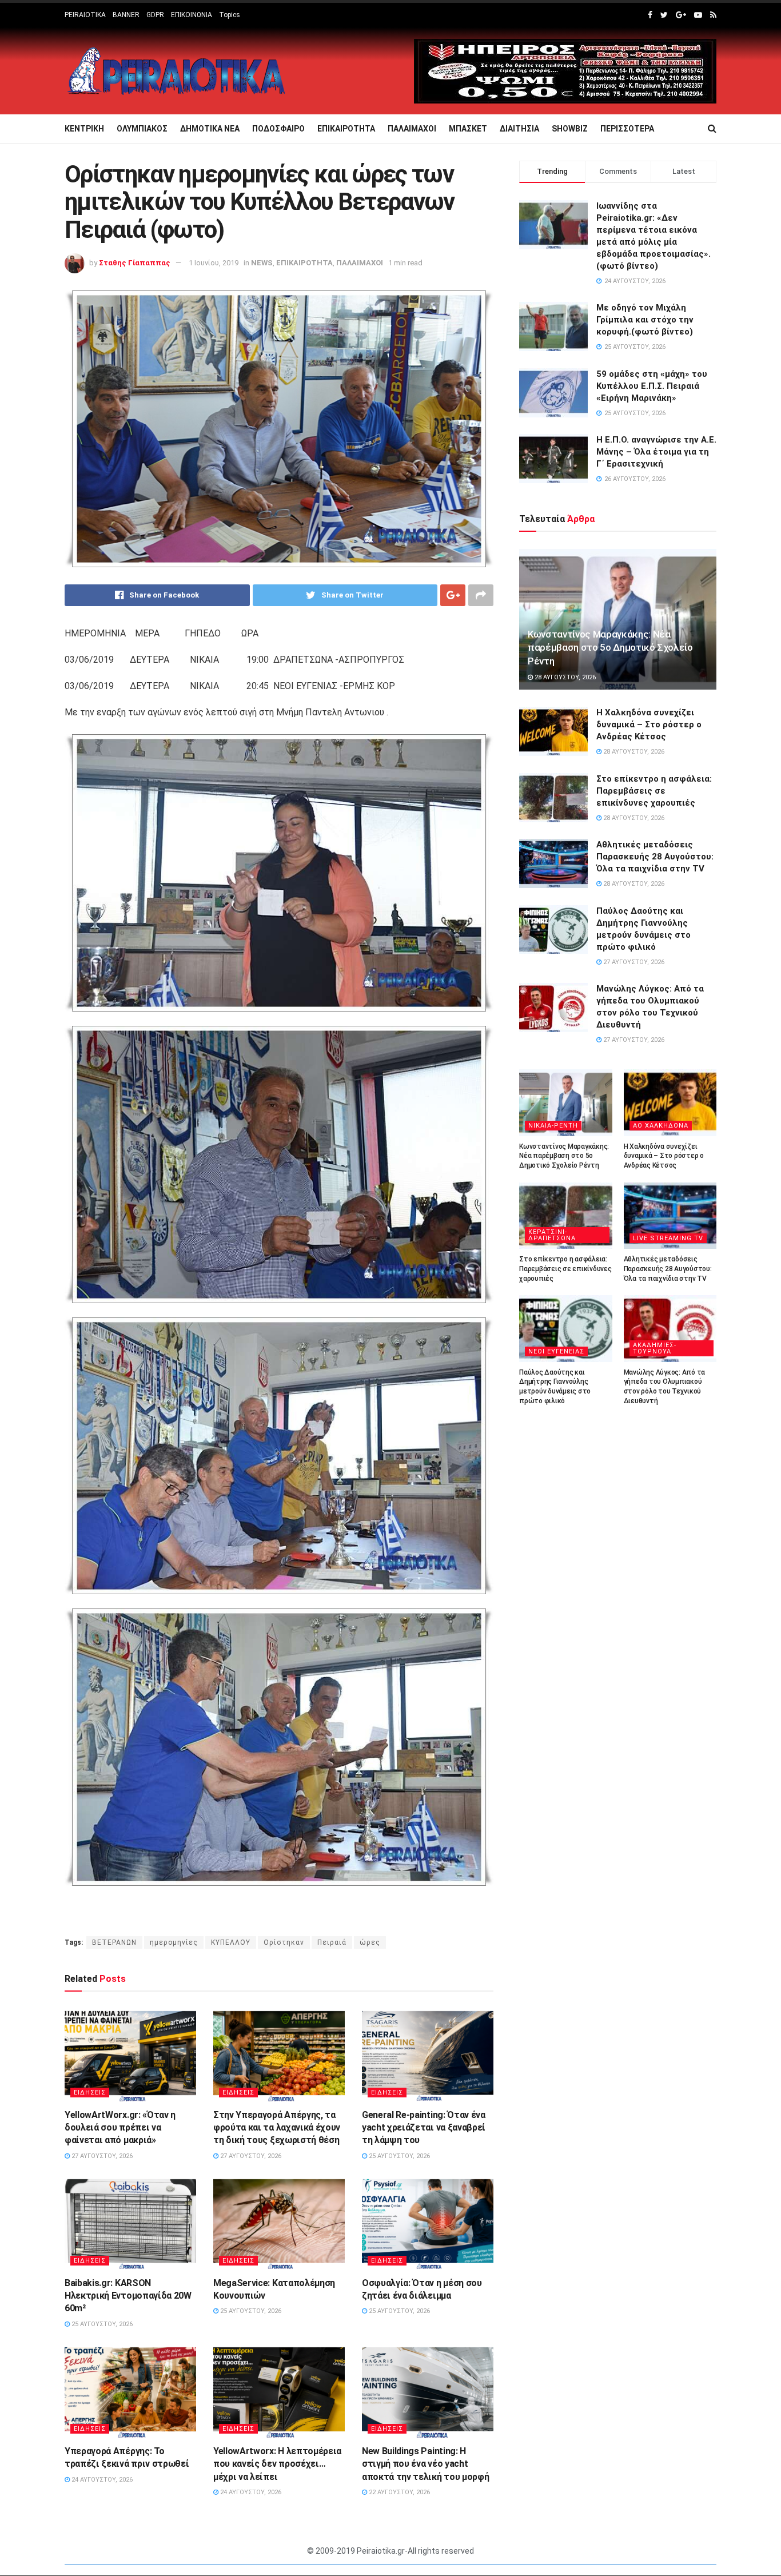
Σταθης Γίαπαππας (135, 263)
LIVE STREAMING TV (668, 1238)
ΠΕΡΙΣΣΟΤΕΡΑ (627, 129)
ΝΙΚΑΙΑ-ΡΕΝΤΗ (553, 1126)
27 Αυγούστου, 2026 (101, 2156)
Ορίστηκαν (284, 1942)
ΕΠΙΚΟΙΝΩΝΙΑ (192, 15)
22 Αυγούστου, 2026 (399, 2492)
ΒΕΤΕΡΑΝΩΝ (114, 1942)
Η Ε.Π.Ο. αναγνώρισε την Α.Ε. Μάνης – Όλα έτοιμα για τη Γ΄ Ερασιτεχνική (656, 452)
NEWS (262, 263)
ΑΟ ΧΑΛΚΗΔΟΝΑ (661, 1126)
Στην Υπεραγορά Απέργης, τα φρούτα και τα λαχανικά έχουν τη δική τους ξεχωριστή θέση (277, 2128)
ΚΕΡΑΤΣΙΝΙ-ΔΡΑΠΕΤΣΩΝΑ (552, 1235)
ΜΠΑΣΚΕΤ (468, 129)
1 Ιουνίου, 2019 (214, 263)
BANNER (126, 15)
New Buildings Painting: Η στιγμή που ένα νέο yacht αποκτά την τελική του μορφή (425, 2464)
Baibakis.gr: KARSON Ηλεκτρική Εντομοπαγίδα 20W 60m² (128, 2296)
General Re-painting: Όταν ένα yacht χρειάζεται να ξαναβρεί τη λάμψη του (424, 2128)
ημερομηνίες (174, 1942)
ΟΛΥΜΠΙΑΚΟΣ (142, 129)
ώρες (370, 1942)
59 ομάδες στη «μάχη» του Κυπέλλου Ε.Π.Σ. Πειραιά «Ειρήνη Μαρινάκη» (652, 386)
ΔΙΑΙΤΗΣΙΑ (519, 129)
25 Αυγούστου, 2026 (399, 2156)
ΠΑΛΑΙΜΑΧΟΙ (412, 129)
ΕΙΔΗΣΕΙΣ (90, 2093)
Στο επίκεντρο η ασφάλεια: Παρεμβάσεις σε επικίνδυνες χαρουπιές (654, 791)
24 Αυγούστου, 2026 (101, 2480)
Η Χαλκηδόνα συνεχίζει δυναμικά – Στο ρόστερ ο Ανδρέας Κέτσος (649, 724)
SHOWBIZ (570, 129)
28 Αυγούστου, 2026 (564, 677)
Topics (230, 15)
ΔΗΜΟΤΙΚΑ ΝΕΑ (210, 129)
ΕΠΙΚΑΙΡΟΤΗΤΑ (346, 129)
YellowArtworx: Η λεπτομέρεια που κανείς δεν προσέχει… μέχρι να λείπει (277, 2464)
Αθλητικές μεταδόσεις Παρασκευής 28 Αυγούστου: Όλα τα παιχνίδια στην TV (655, 857)
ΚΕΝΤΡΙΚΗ (84, 129)
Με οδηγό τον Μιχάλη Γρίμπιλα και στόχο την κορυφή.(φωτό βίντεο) (645, 320)
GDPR (155, 15)
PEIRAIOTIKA (85, 15)
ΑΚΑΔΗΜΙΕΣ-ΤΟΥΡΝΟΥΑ (655, 1348)
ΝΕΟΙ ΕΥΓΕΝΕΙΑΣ (556, 1351)
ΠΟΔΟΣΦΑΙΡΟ (278, 129)
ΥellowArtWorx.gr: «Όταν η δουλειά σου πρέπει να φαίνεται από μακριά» (120, 2128)
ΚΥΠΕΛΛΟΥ (231, 1942)
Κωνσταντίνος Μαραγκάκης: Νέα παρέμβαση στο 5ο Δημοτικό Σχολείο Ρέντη (610, 648)
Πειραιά (332, 1942)
